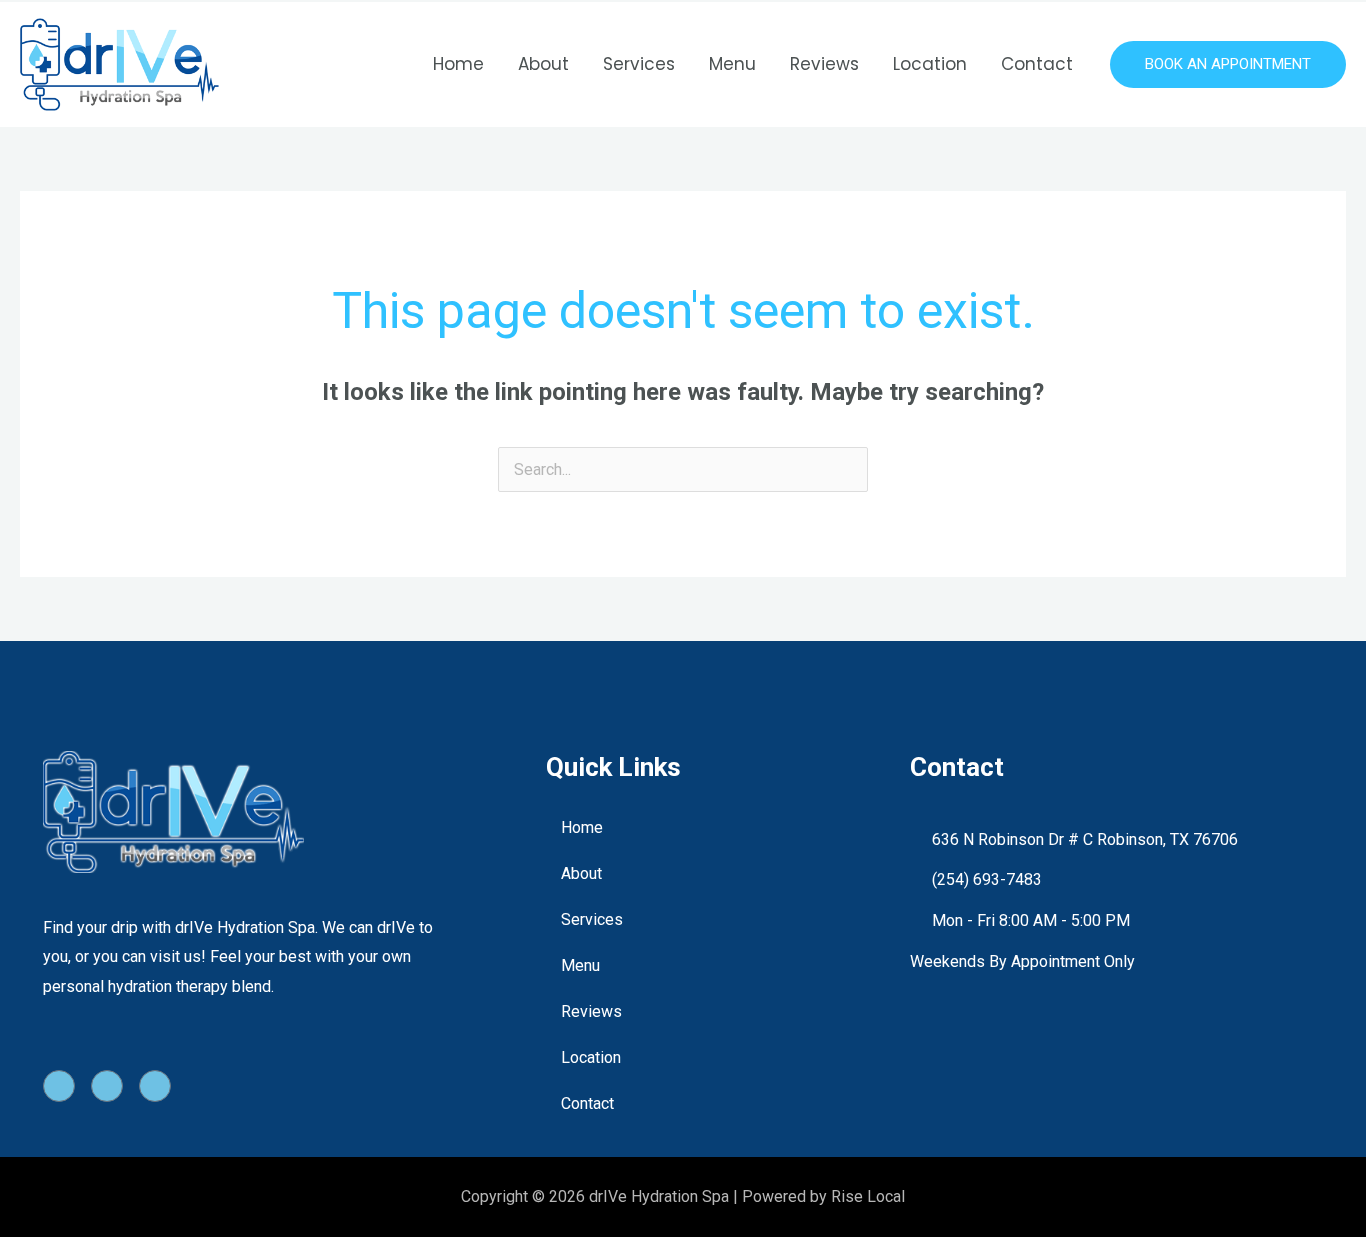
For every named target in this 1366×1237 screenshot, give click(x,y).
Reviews (824, 64)
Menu (732, 64)
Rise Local (868, 1196)
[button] (1228, 64)
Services (639, 64)
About (543, 64)
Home (458, 64)
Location (930, 64)
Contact (1037, 64)
